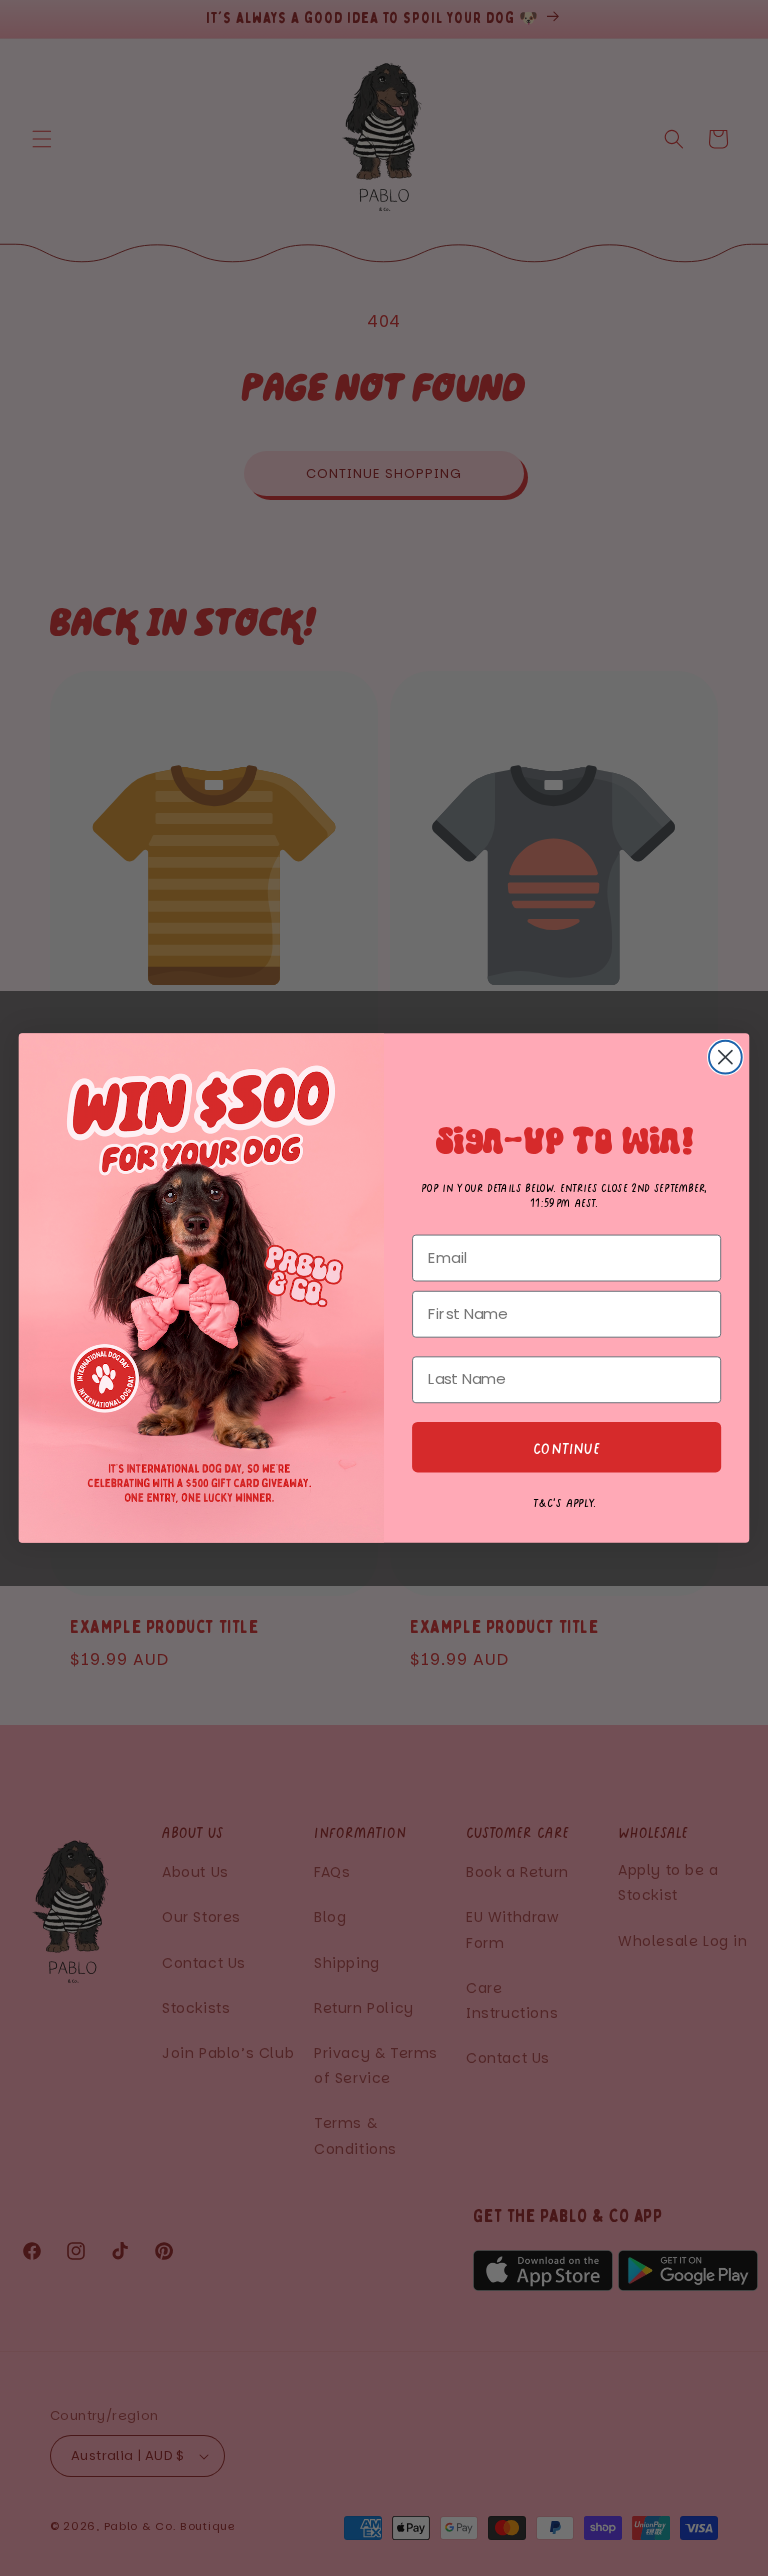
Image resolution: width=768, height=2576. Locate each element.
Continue (566, 1446)
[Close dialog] (725, 1057)
